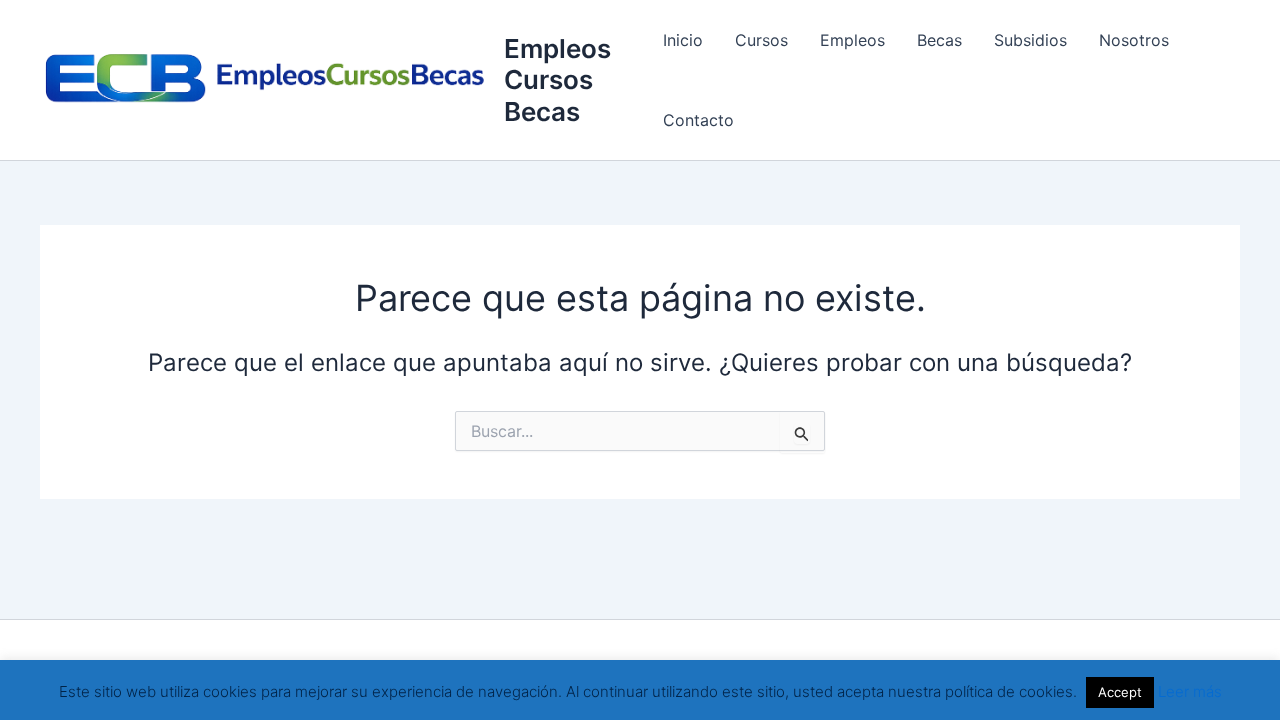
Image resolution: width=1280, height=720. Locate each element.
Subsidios (1030, 40)
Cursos (761, 40)
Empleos (852, 40)
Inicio (683, 40)
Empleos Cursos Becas (557, 79)
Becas (939, 40)
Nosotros (1134, 40)
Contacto (698, 120)
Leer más (1190, 691)
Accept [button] (1120, 692)
